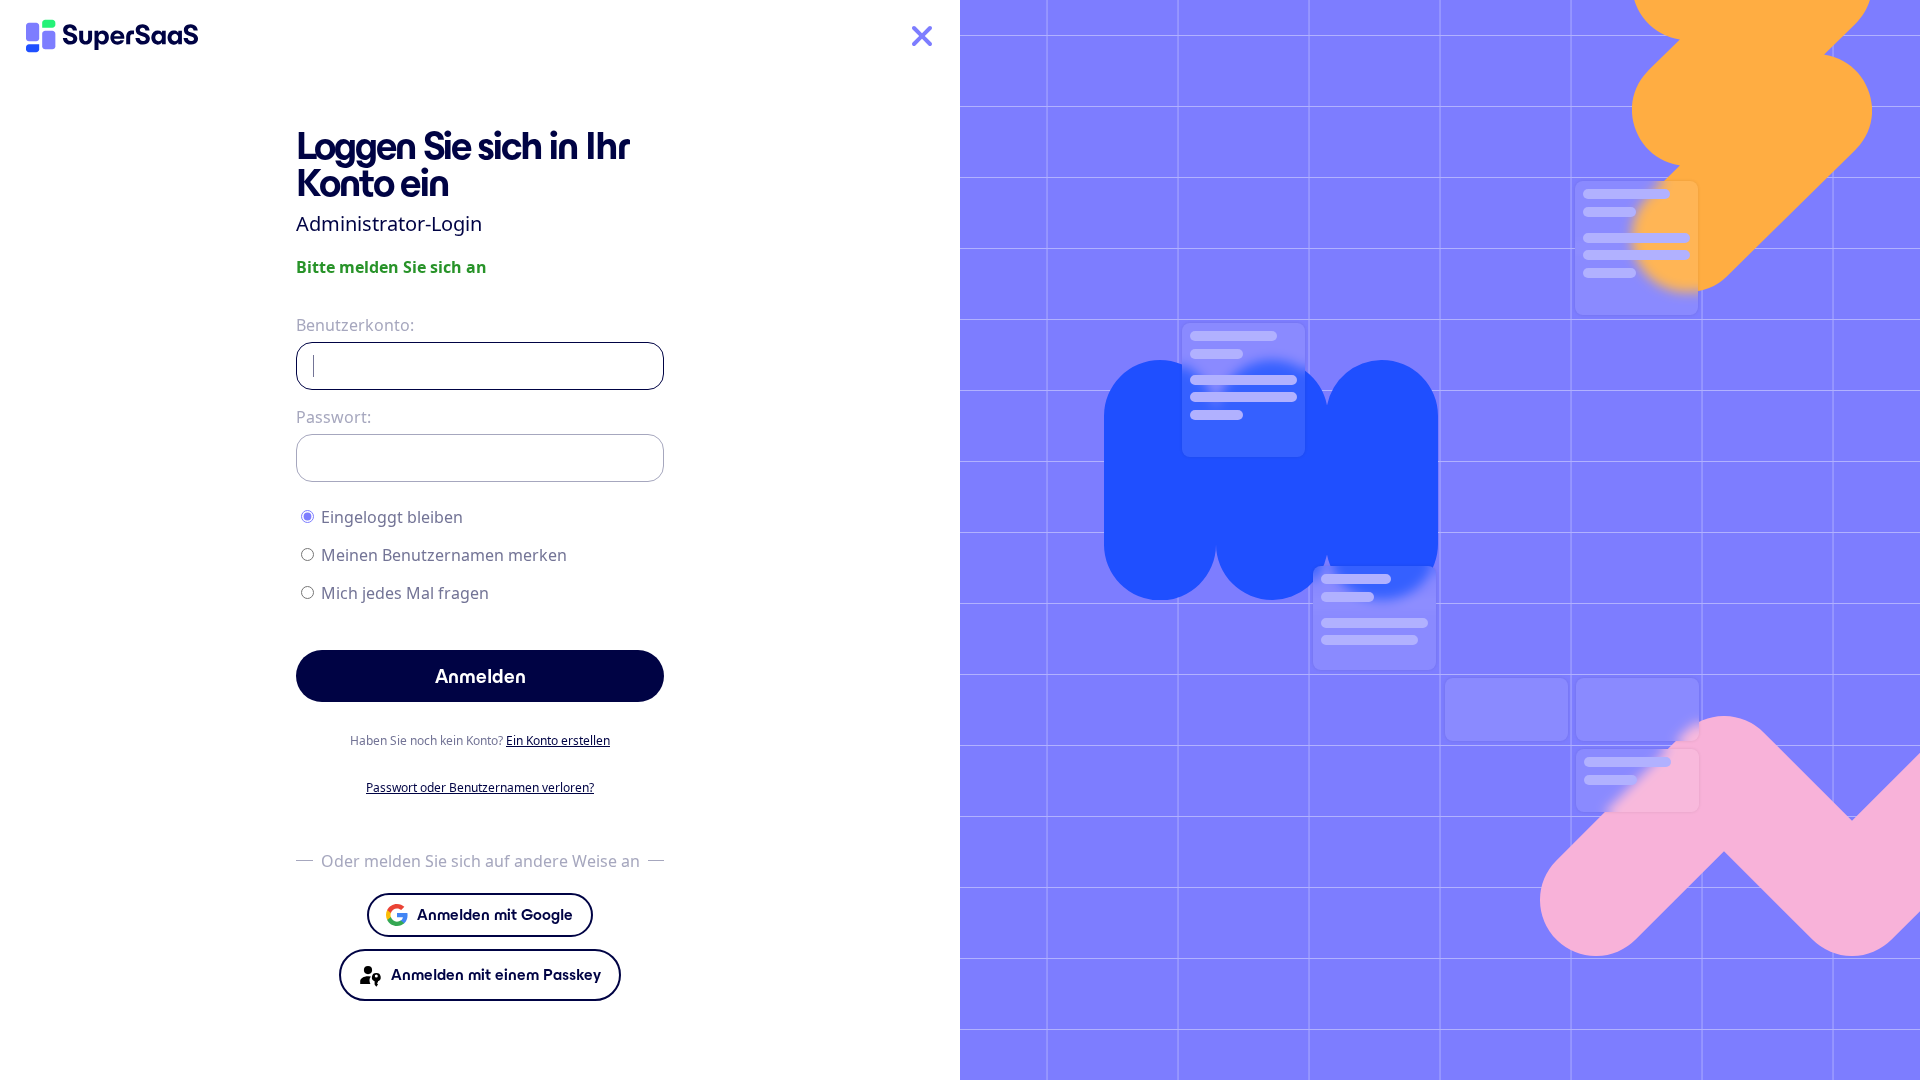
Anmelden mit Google (495, 914)
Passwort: (333, 417)
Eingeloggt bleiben (392, 517)
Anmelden (480, 676)
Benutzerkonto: (355, 325)
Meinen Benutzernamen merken (444, 555)
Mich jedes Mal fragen (405, 593)
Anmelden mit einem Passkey (496, 974)
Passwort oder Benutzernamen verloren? (480, 787)
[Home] (112, 36)
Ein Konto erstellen (558, 740)
